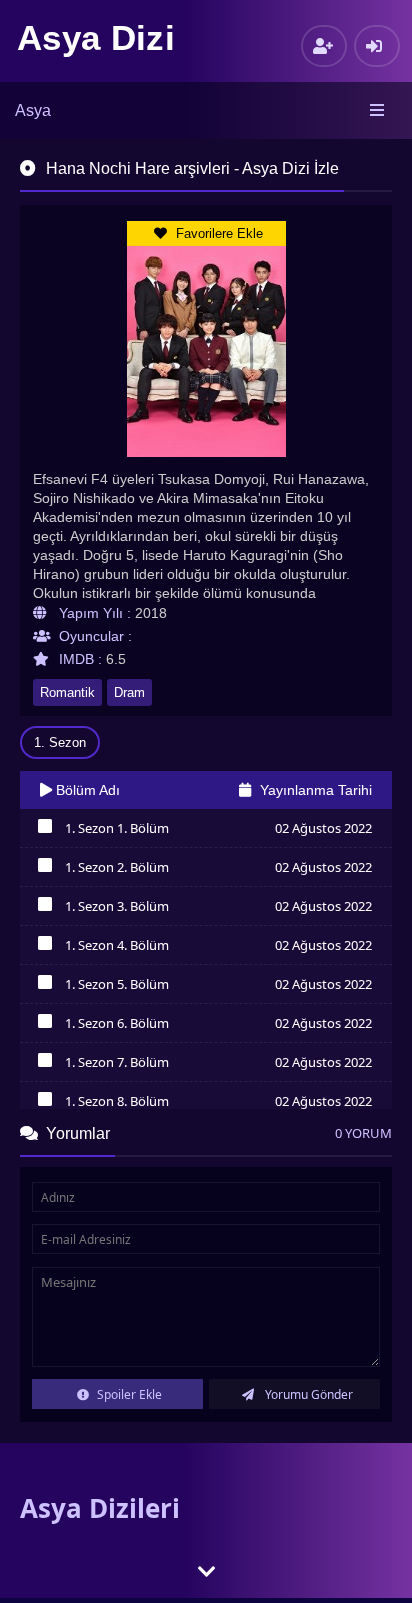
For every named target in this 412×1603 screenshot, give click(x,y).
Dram (129, 692)
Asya (33, 110)
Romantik (67, 692)
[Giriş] (377, 46)
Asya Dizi (96, 37)
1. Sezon (60, 742)
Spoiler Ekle (128, 1394)
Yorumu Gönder (307, 1394)
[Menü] (378, 111)
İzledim (44, 831)
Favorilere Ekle (217, 233)
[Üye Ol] (324, 46)
